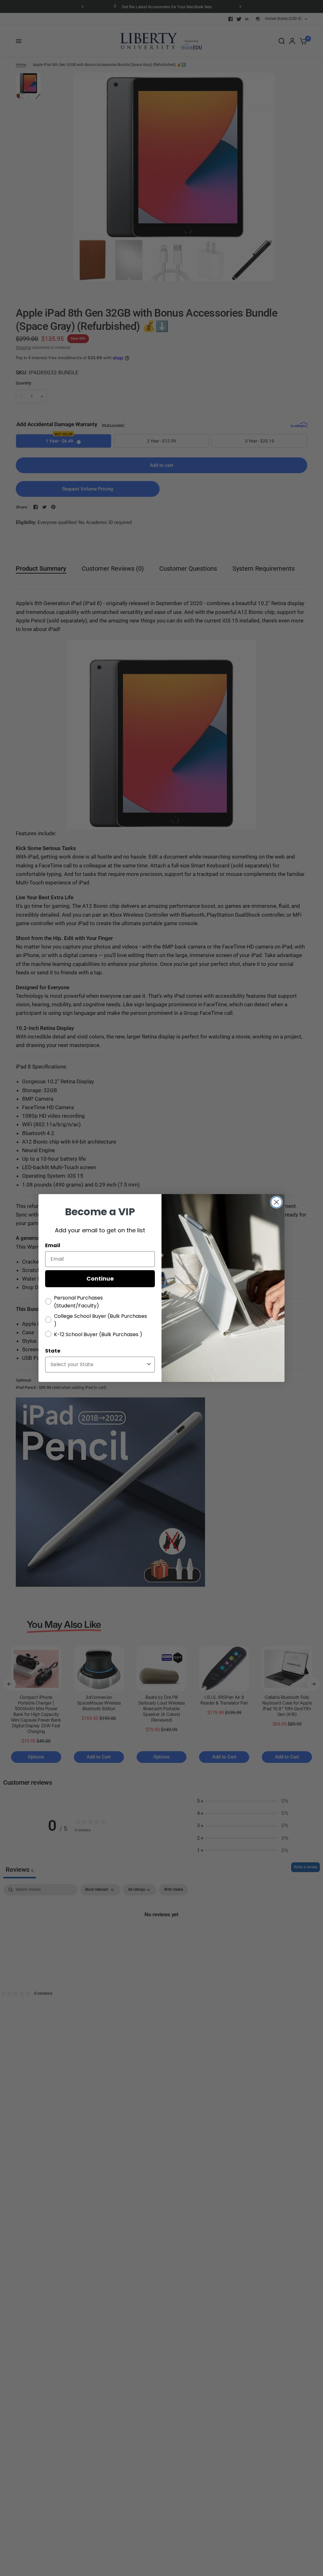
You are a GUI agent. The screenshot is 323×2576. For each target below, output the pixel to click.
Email (53, 1245)
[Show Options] (149, 1365)
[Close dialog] (276, 1202)
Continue (100, 1279)
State (53, 1351)
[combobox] (98, 1365)
